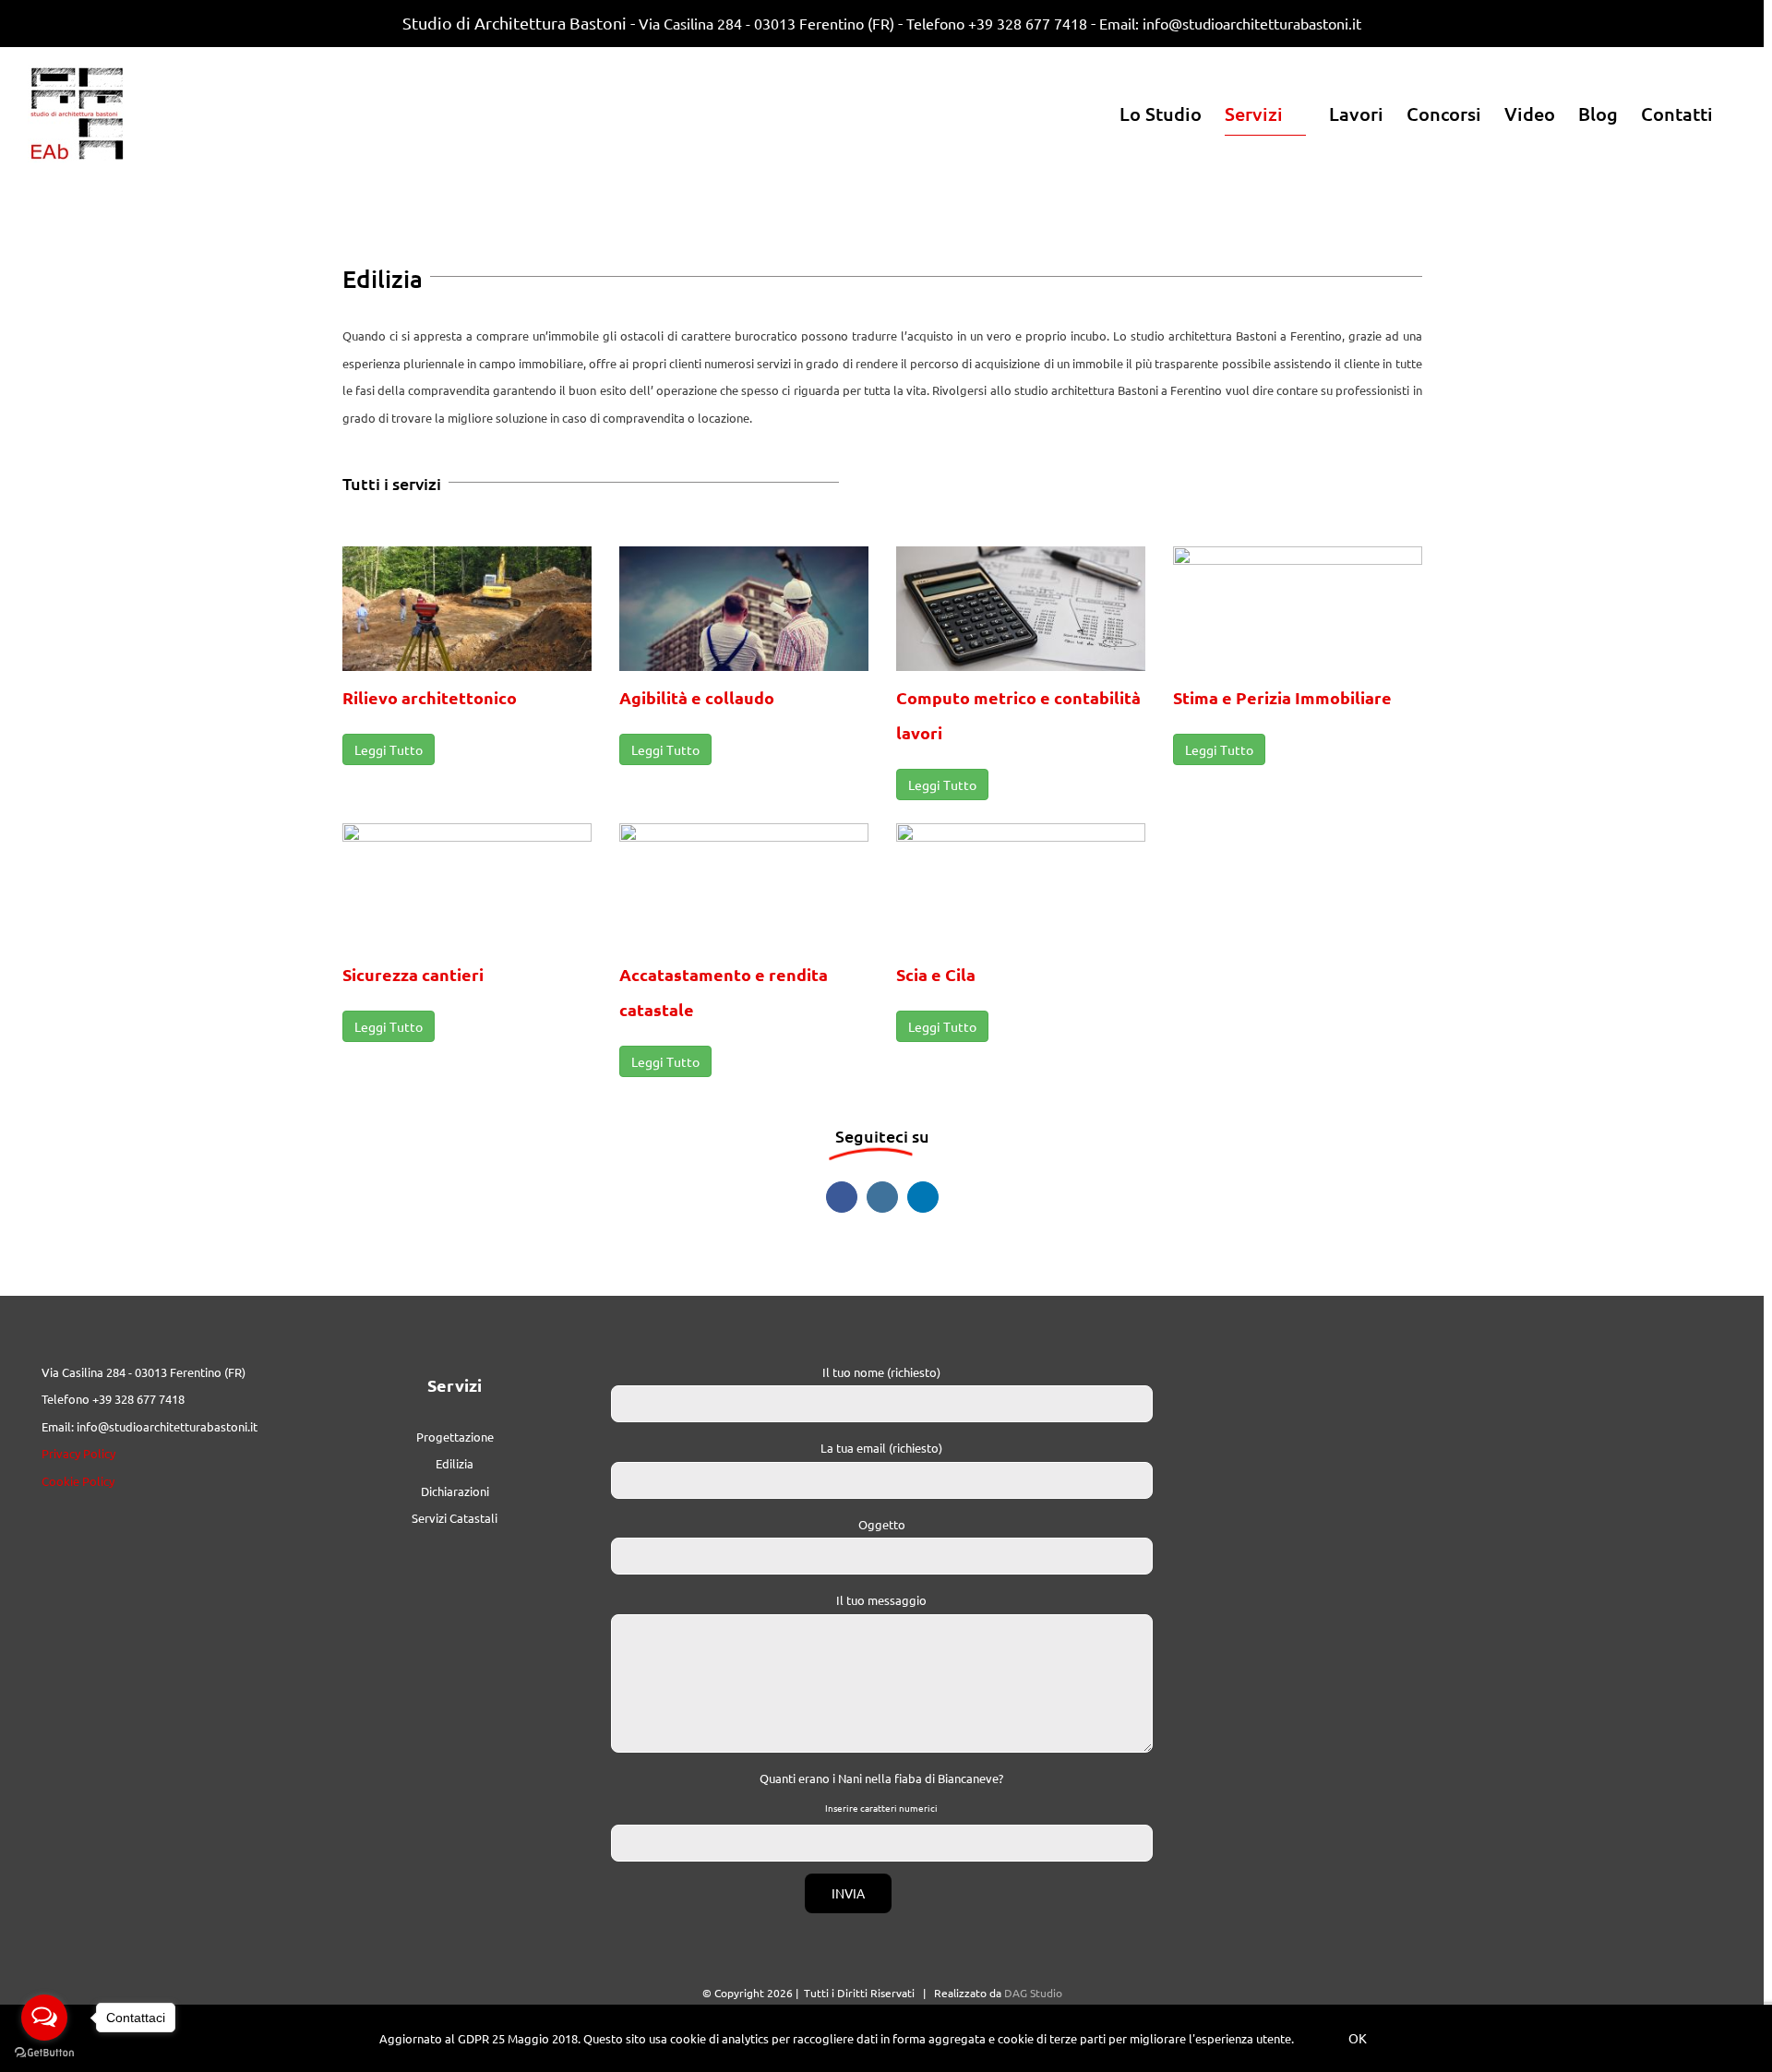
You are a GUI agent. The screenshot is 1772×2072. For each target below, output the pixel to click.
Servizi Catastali (455, 1518)
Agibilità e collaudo (697, 697)
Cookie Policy (78, 1481)
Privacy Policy (78, 1453)
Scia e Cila (936, 974)
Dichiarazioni (455, 1491)
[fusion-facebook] (842, 1197)
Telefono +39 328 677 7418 (997, 23)
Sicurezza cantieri (413, 974)
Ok (1358, 2038)
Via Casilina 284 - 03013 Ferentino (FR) (766, 23)
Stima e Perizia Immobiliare (1282, 697)
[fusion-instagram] (882, 1197)
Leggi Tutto (389, 749)
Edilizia (455, 1463)
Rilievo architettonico (430, 697)
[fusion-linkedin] (923, 1197)
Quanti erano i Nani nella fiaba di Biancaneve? (881, 1778)
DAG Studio (1033, 1993)
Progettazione (455, 1437)
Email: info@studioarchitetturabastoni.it (1230, 23)
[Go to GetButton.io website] (44, 2053)
